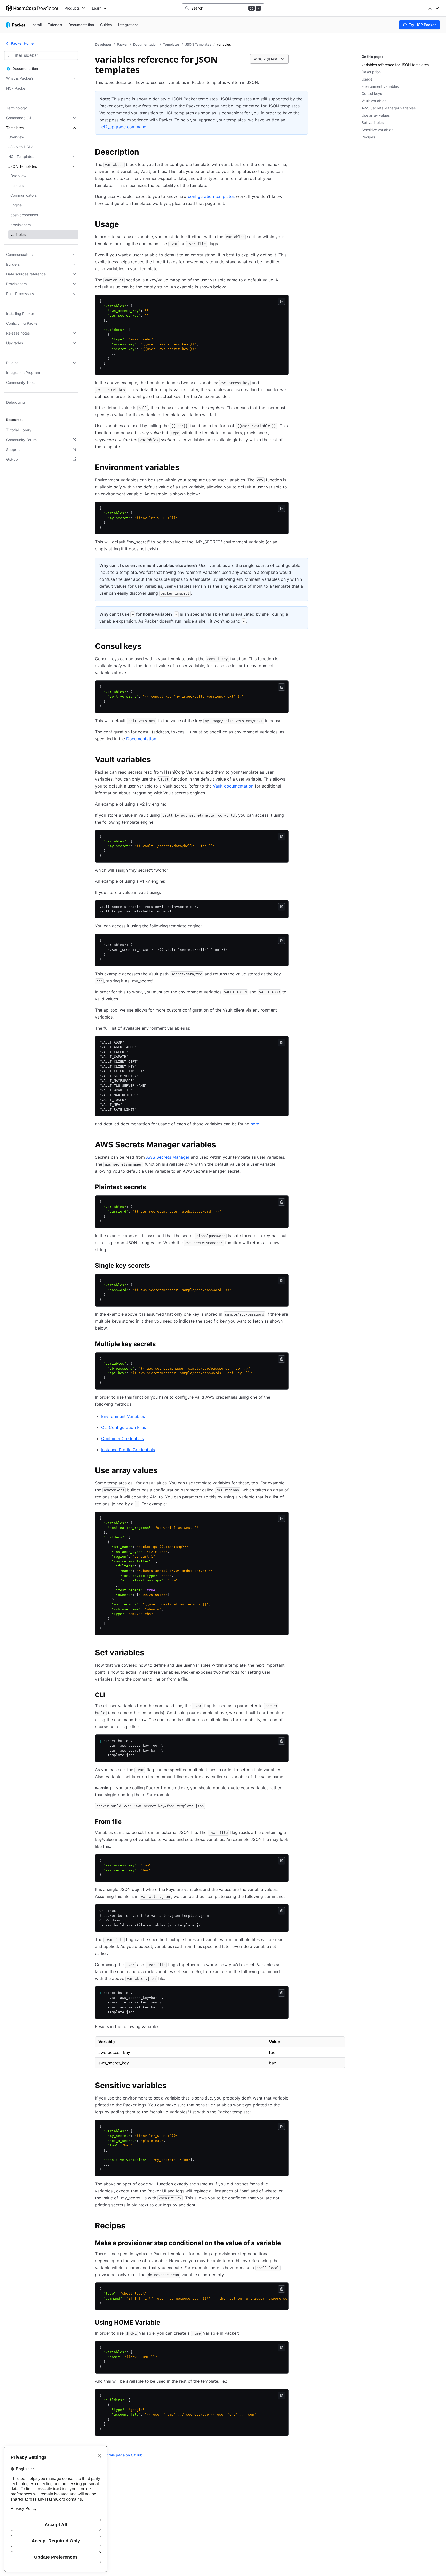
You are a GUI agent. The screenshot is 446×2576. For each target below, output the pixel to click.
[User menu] (433, 8)
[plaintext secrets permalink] (151, 1188)
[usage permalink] (124, 225)
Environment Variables (123, 1416)
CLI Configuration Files (124, 1427)
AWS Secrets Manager (168, 1157)
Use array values (376, 115)
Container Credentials (122, 1438)
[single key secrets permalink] (155, 1266)
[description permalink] (144, 153)
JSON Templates (198, 44)
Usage (367, 79)
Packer (122, 44)
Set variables (373, 122)
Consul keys (372, 94)
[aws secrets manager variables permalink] (221, 1145)
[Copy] (282, 301)
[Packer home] (16, 25)
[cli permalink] (110, 1696)
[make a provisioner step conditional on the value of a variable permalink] (286, 2244)
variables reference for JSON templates (395, 65)
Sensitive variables (377, 130)
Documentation (145, 44)
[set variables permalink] (149, 1653)
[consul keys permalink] (147, 647)
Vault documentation (233, 786)
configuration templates (211, 196)
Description (371, 72)
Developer (103, 44)
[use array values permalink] (163, 1471)
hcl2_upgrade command (123, 127)
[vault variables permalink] (156, 760)
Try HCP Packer (422, 25)
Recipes (368, 137)
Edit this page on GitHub (122, 2455)
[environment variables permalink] (185, 468)
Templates (171, 44)
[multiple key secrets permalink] (161, 1345)
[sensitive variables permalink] (172, 2086)
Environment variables (380, 86)
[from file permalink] (127, 1823)
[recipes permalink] (131, 2226)
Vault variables (374, 101)
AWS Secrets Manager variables (389, 108)
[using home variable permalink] (165, 2323)
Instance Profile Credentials (128, 1450)
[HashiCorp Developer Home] (32, 8)
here (255, 1124)
